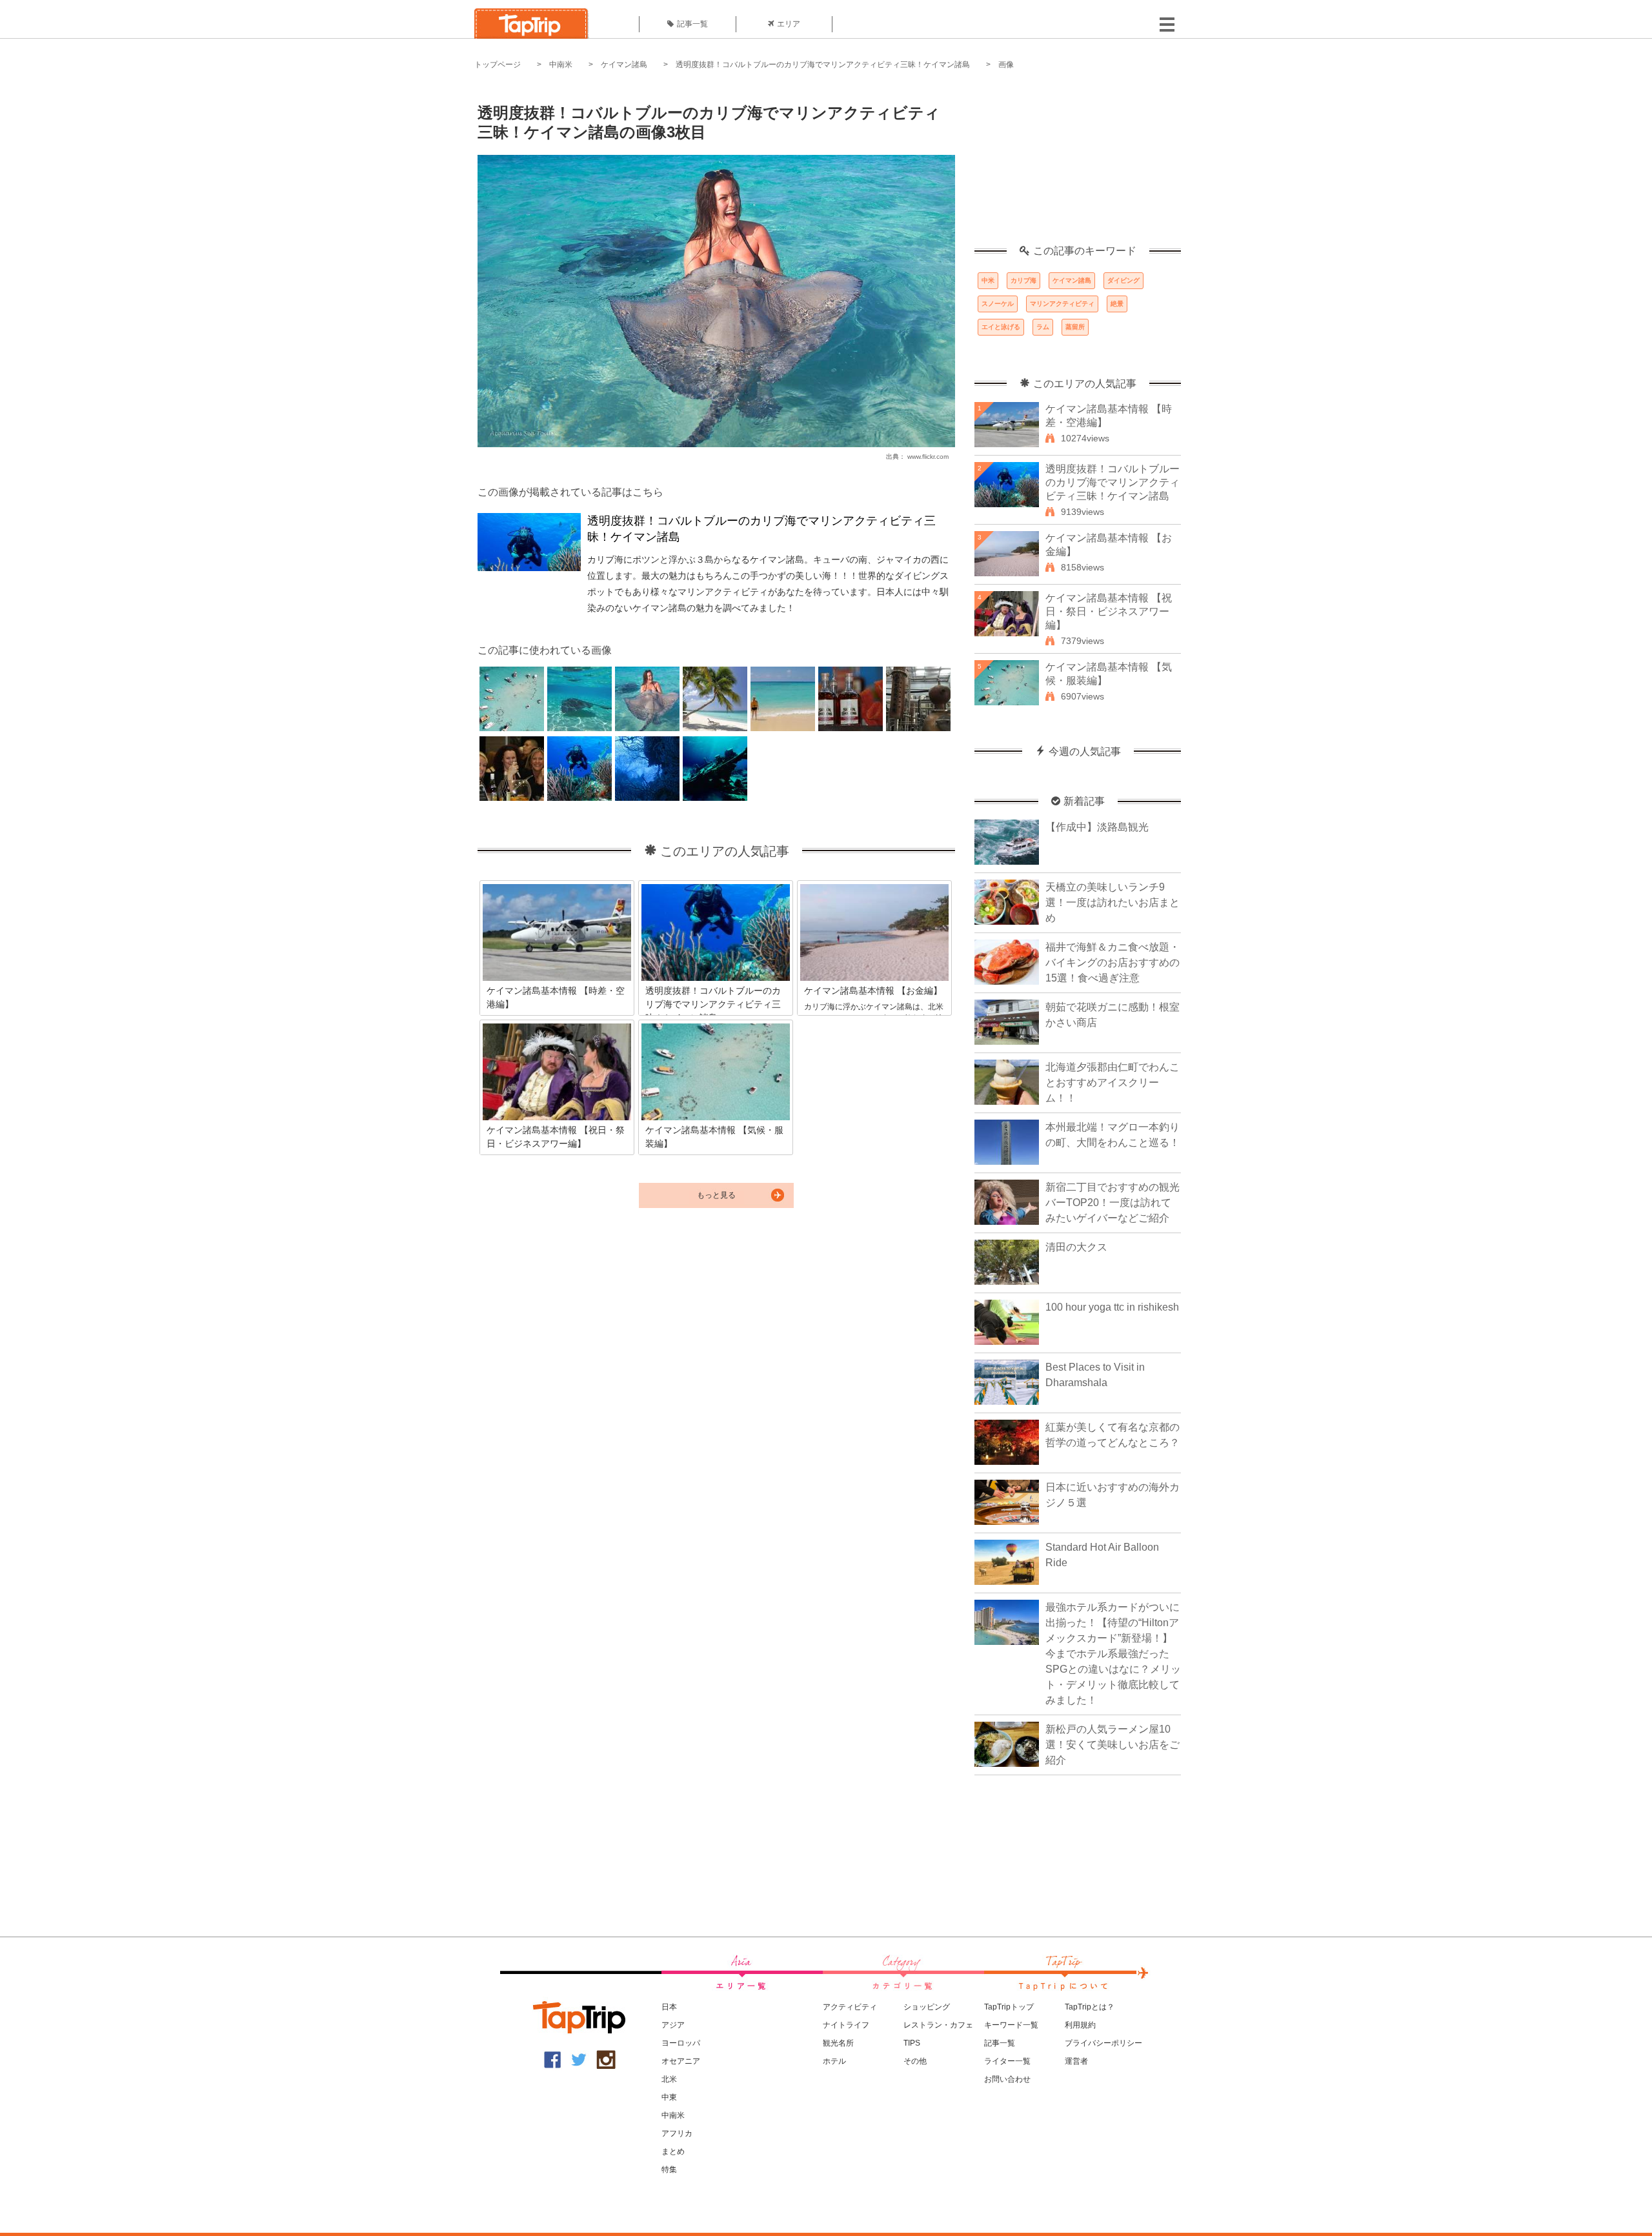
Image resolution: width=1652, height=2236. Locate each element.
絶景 (1117, 304)
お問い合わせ (1007, 2079)
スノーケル (998, 304)
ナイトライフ (846, 2025)
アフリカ (677, 2133)
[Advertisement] (1078, 165)
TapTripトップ (1009, 2007)
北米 (669, 2079)
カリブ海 (1023, 280)
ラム (1043, 327)
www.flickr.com (928, 457)
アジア (673, 2025)
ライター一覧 (1007, 2061)
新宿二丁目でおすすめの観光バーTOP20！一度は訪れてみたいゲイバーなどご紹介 (1113, 1203)
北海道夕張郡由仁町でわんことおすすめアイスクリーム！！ (1113, 1083)
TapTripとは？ (1090, 2007)
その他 (915, 2061)
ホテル (834, 2061)
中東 (669, 2097)
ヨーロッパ (681, 2043)
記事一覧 (692, 24)
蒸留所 (1075, 327)
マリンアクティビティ (1062, 304)
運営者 (1076, 2061)
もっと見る (716, 1195)
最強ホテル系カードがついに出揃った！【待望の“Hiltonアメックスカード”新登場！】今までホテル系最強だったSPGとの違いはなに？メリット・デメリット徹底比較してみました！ (1113, 1654)
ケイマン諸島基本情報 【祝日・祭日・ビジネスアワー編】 (1109, 611)
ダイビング (1123, 280)
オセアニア (681, 2061)
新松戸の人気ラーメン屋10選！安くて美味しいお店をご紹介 (1113, 1745)
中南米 (561, 65)
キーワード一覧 (1011, 2025)
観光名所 (838, 2043)
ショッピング (927, 2007)
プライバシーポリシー (1103, 2043)
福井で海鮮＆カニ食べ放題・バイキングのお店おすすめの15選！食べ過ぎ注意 (1113, 962)
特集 (669, 2170)
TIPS (912, 2043)
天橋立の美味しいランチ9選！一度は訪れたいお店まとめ (1113, 902)
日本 (669, 2007)
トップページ (498, 65)
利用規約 (1080, 2025)
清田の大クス (1076, 1247)
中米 (988, 280)
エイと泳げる (1001, 327)
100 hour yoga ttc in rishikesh (1112, 1307)
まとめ (673, 2151)
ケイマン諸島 (624, 65)
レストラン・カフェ (938, 2025)
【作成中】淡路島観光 (1097, 827)
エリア (789, 24)
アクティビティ (850, 2007)
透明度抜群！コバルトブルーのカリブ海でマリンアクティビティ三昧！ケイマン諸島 (823, 65)
